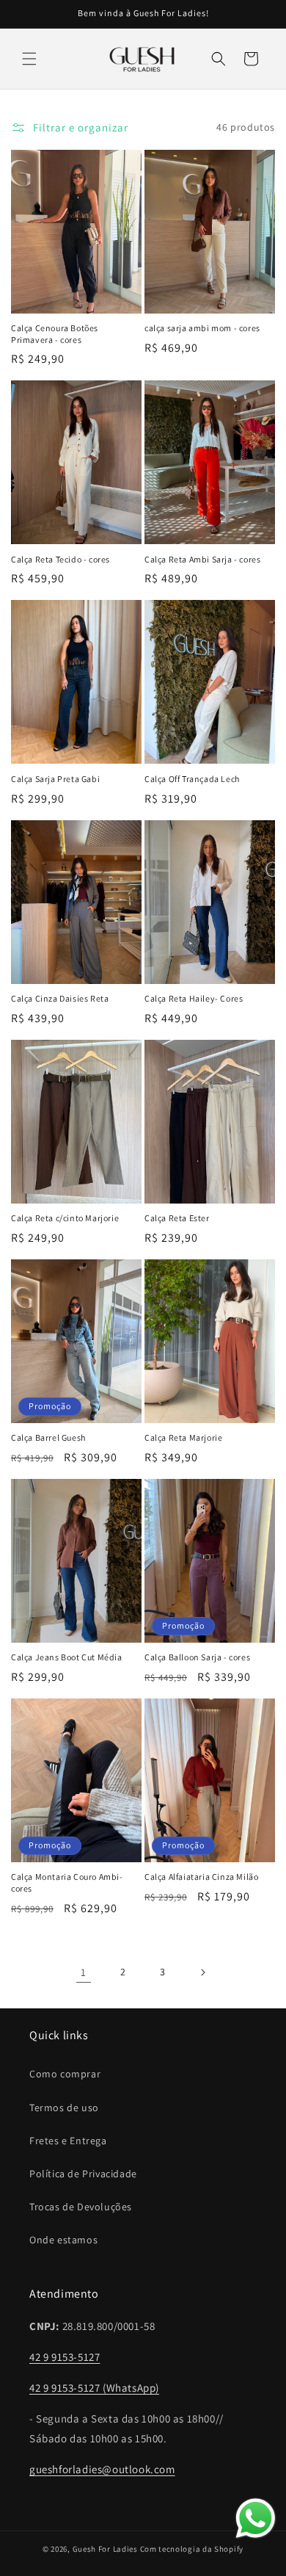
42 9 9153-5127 (65, 2357)
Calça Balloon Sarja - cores (197, 1657)
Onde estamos (63, 2240)
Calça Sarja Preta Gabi (55, 779)
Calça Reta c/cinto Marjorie (65, 1218)
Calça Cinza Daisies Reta (60, 998)
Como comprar (65, 2074)
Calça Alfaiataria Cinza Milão (201, 1877)
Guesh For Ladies (105, 2549)
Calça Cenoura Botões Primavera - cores (55, 334)
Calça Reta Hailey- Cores (194, 998)
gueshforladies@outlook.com (102, 2469)
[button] (29, 59)
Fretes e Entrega (68, 2141)
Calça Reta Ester (177, 1218)
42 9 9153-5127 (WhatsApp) (94, 2388)
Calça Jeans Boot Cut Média (67, 1657)
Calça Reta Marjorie (183, 1437)
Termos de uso (64, 2108)
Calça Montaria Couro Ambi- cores (67, 1882)
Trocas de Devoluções (81, 2207)
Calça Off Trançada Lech (192, 779)
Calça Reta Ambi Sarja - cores (202, 559)
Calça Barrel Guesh (48, 1437)
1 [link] (84, 1972)
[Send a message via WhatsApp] (256, 2518)
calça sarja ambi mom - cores (202, 328)
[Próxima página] (202, 1972)
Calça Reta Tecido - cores (60, 559)
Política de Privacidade (83, 2174)
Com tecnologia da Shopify (192, 2549)
